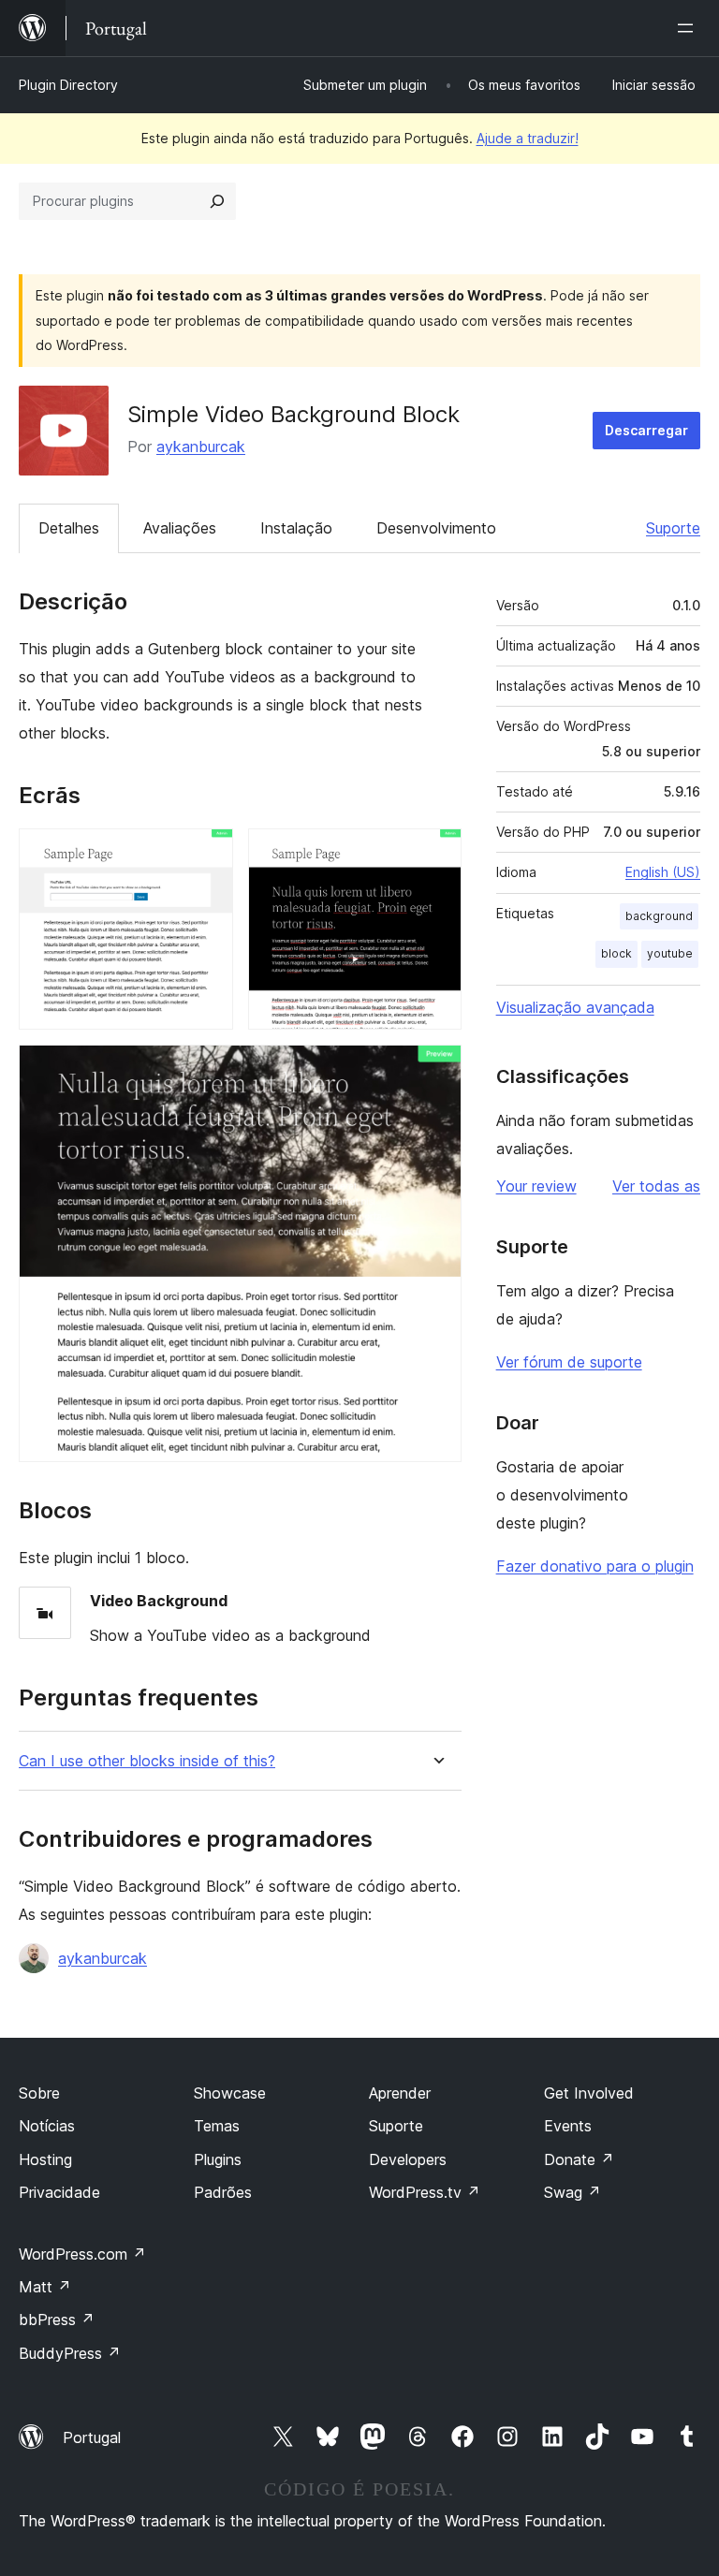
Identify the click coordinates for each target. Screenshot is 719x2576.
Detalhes (69, 528)
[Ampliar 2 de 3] (436, 854)
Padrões (223, 2192)
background (659, 916)
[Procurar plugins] (217, 201)
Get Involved (589, 2093)
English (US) (663, 872)
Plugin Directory (68, 85)
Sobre (39, 2093)
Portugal (92, 2437)
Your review (536, 1186)
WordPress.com (82, 2254)
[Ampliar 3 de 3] (436, 1070)
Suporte (673, 528)
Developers (408, 2159)
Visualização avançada (575, 1007)
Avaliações (180, 528)
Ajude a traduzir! (528, 138)
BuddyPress (70, 2353)
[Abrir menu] (689, 28)
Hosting (45, 2159)
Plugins (218, 2159)
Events (568, 2126)
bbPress (57, 2320)
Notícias (47, 2126)
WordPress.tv (425, 2192)
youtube (670, 953)
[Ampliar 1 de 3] (208, 854)
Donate (579, 2159)
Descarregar (646, 430)
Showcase (230, 2093)
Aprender (400, 2093)
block (616, 953)
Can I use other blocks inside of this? (147, 1761)
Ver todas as (656, 1186)
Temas (217, 2126)
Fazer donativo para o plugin (595, 1566)
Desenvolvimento (436, 528)
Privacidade (59, 2192)
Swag (572, 2192)
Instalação (296, 528)
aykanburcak (201, 446)
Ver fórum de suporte (569, 1362)
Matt (45, 2287)
